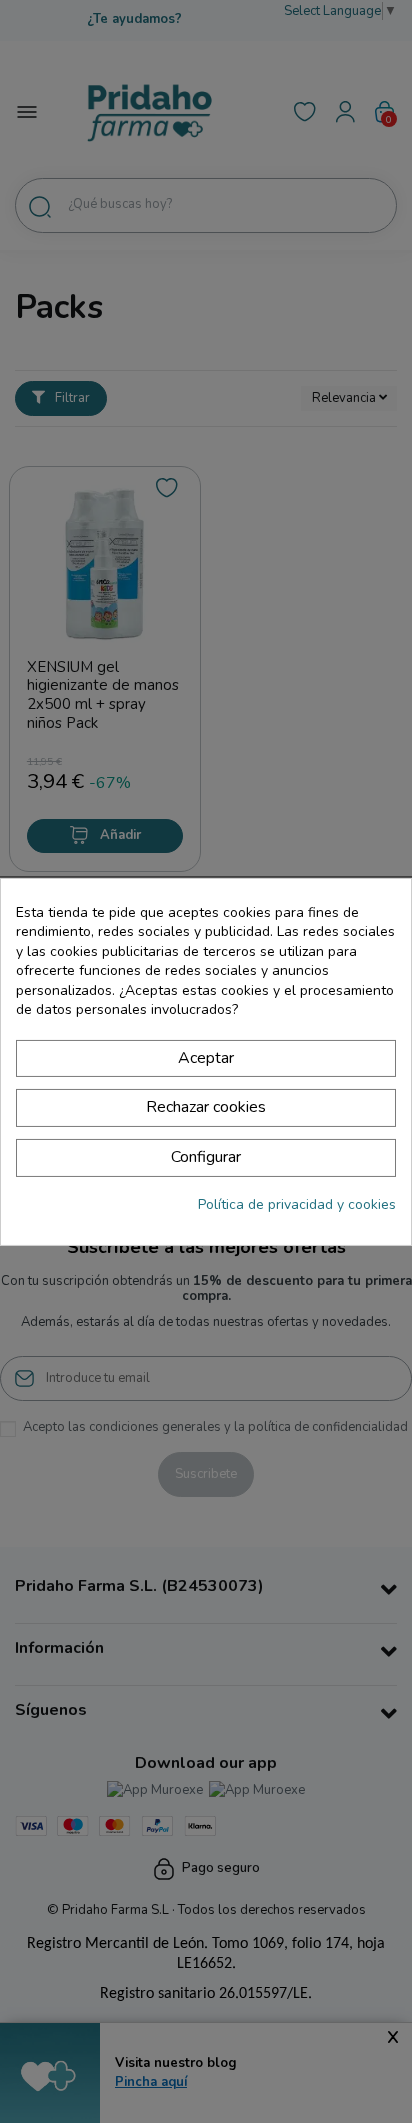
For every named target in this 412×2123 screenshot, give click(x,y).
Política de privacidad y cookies (297, 1204)
